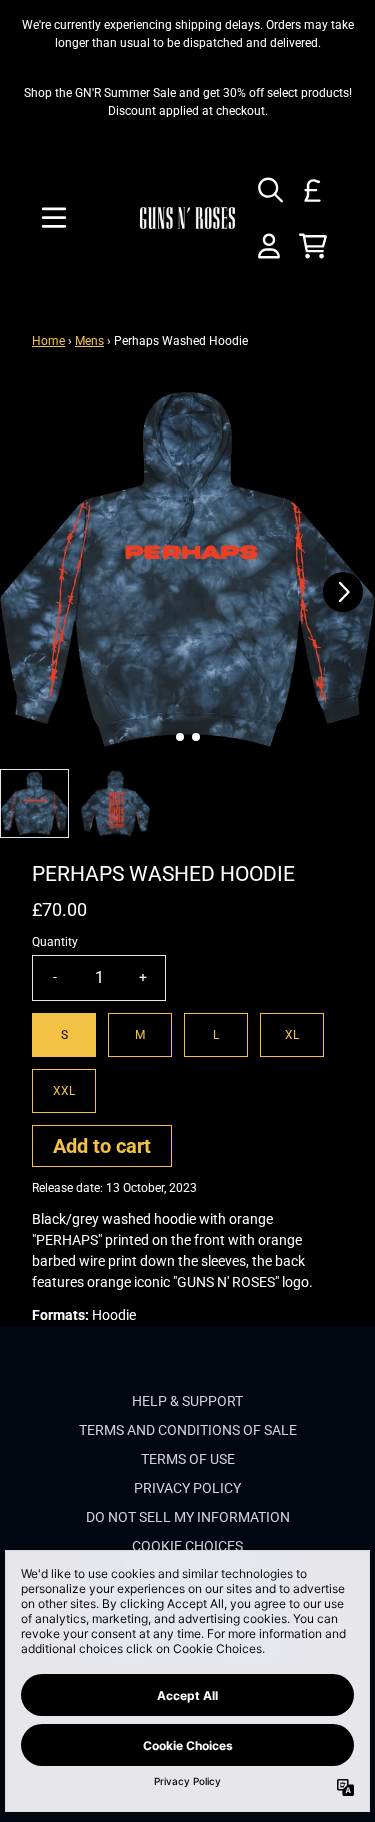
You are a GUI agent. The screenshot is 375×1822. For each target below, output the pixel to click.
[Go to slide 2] (196, 737)
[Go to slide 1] (180, 737)
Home (48, 341)
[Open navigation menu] (54, 218)
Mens (89, 341)
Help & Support (187, 1401)
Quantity (55, 942)
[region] (187, 102)
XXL (64, 1091)
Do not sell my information (188, 1517)
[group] (34, 803)
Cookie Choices (187, 1546)
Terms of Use (188, 1459)
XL (292, 1035)
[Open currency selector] (313, 190)
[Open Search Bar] (269, 190)
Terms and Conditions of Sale (188, 1430)
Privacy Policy (187, 1488)
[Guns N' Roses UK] (188, 218)
